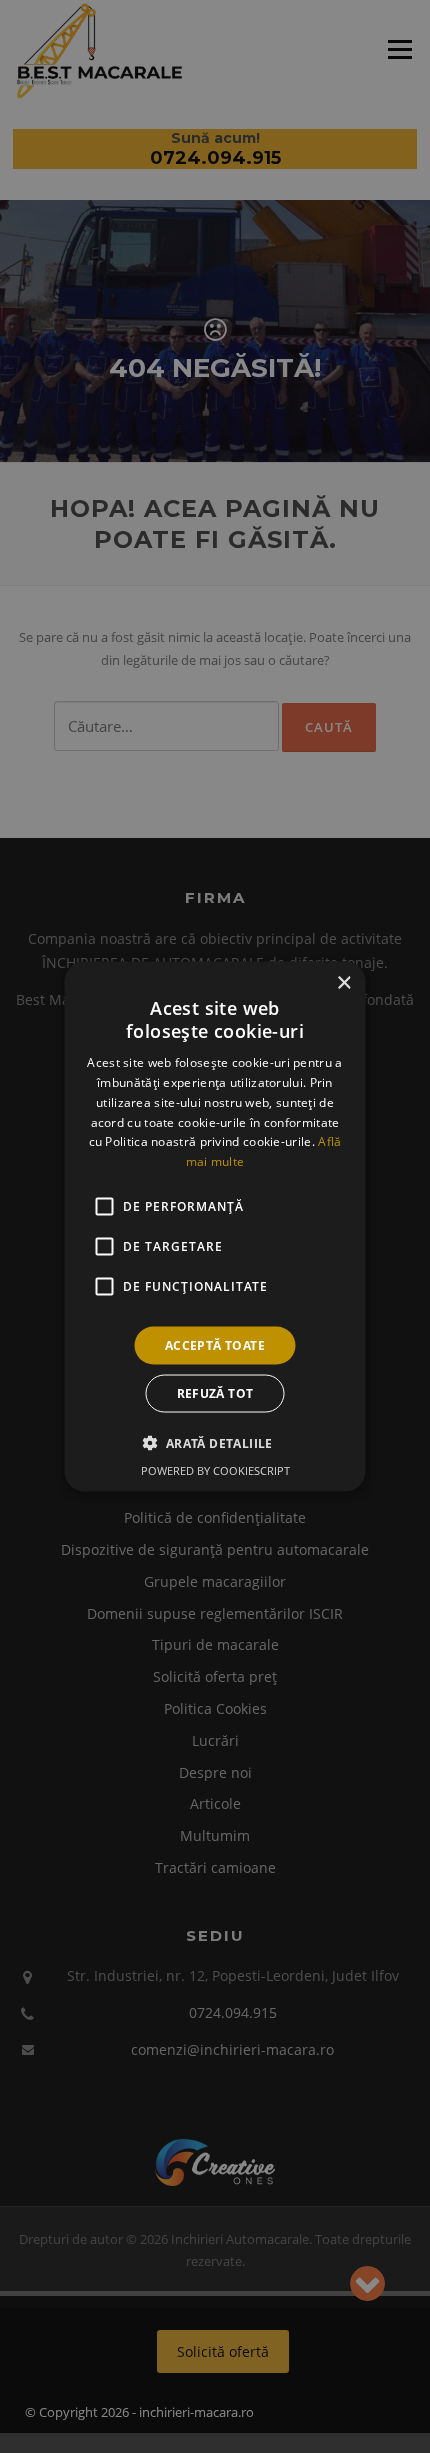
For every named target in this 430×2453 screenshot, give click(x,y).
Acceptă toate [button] (215, 1345)
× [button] (343, 982)
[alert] (215, 1226)
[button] (214, 1443)
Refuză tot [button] (215, 1393)
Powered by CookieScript (215, 1470)
